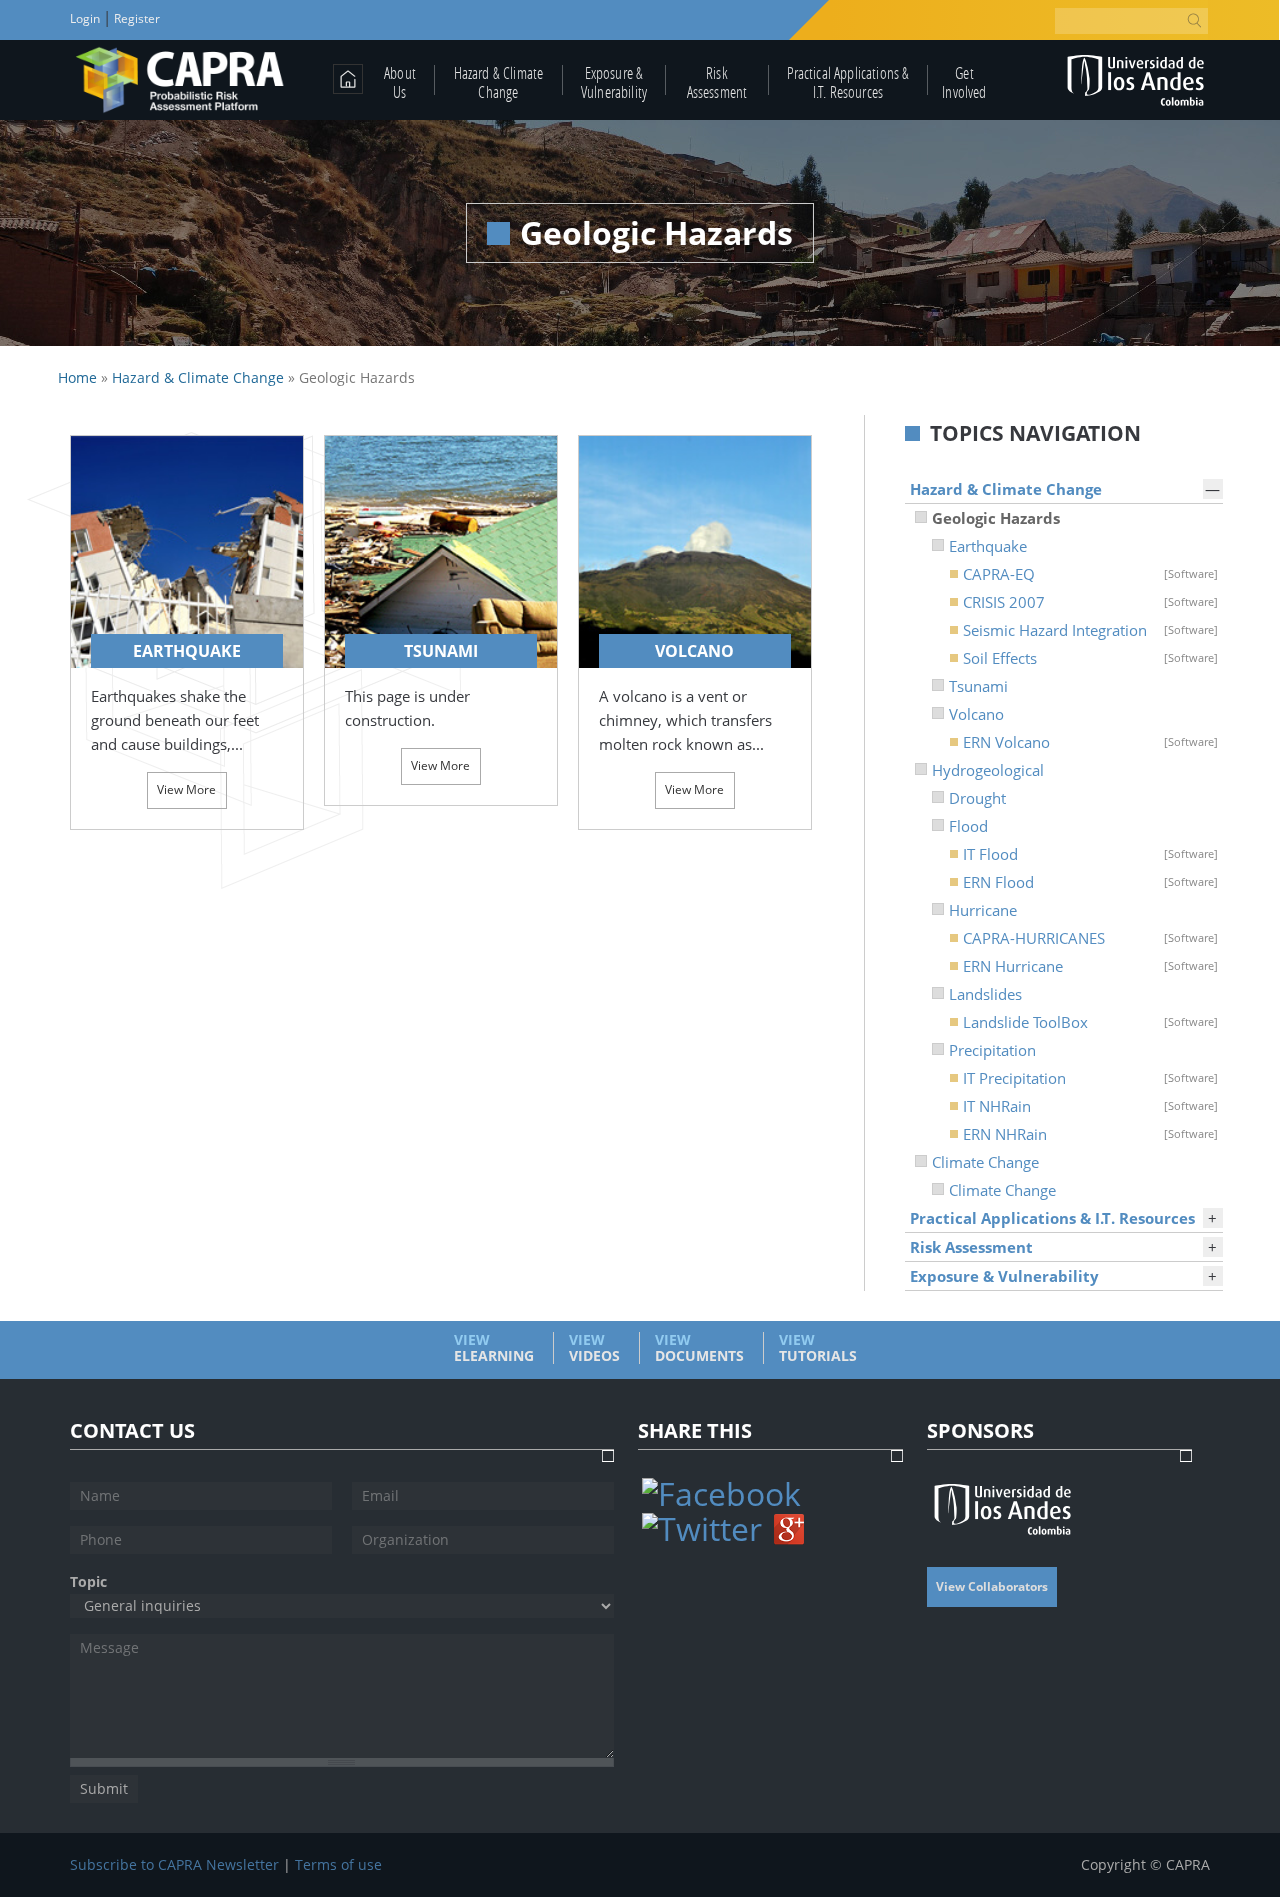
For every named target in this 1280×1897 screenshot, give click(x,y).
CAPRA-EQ (1090, 574)
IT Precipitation (1090, 1078)
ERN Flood (1090, 882)
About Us (400, 82)
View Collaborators (992, 1586)
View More (186, 789)
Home (77, 377)
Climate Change (985, 1162)
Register (135, 18)
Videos (594, 1347)
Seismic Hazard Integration (1090, 630)
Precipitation (992, 1050)
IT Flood (1090, 854)
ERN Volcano (1090, 742)
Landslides (985, 994)
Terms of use (338, 1865)
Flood (968, 826)
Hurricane (983, 910)
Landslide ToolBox (1090, 1022)
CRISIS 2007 (1090, 602)
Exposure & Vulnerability (614, 82)
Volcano (976, 714)
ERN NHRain (1090, 1134)
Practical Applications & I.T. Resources (848, 82)
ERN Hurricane (1090, 966)
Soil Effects (1090, 658)
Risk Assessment (717, 82)
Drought (977, 798)
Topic (88, 1582)
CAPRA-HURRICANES (1090, 938)
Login (86, 18)
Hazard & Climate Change (499, 82)
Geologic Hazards (996, 518)
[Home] (180, 80)
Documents (699, 1347)
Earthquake (988, 546)
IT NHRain (1090, 1106)
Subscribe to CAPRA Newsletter (174, 1865)
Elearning (494, 1347)
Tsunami (978, 686)
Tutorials (818, 1347)
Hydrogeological (988, 770)
